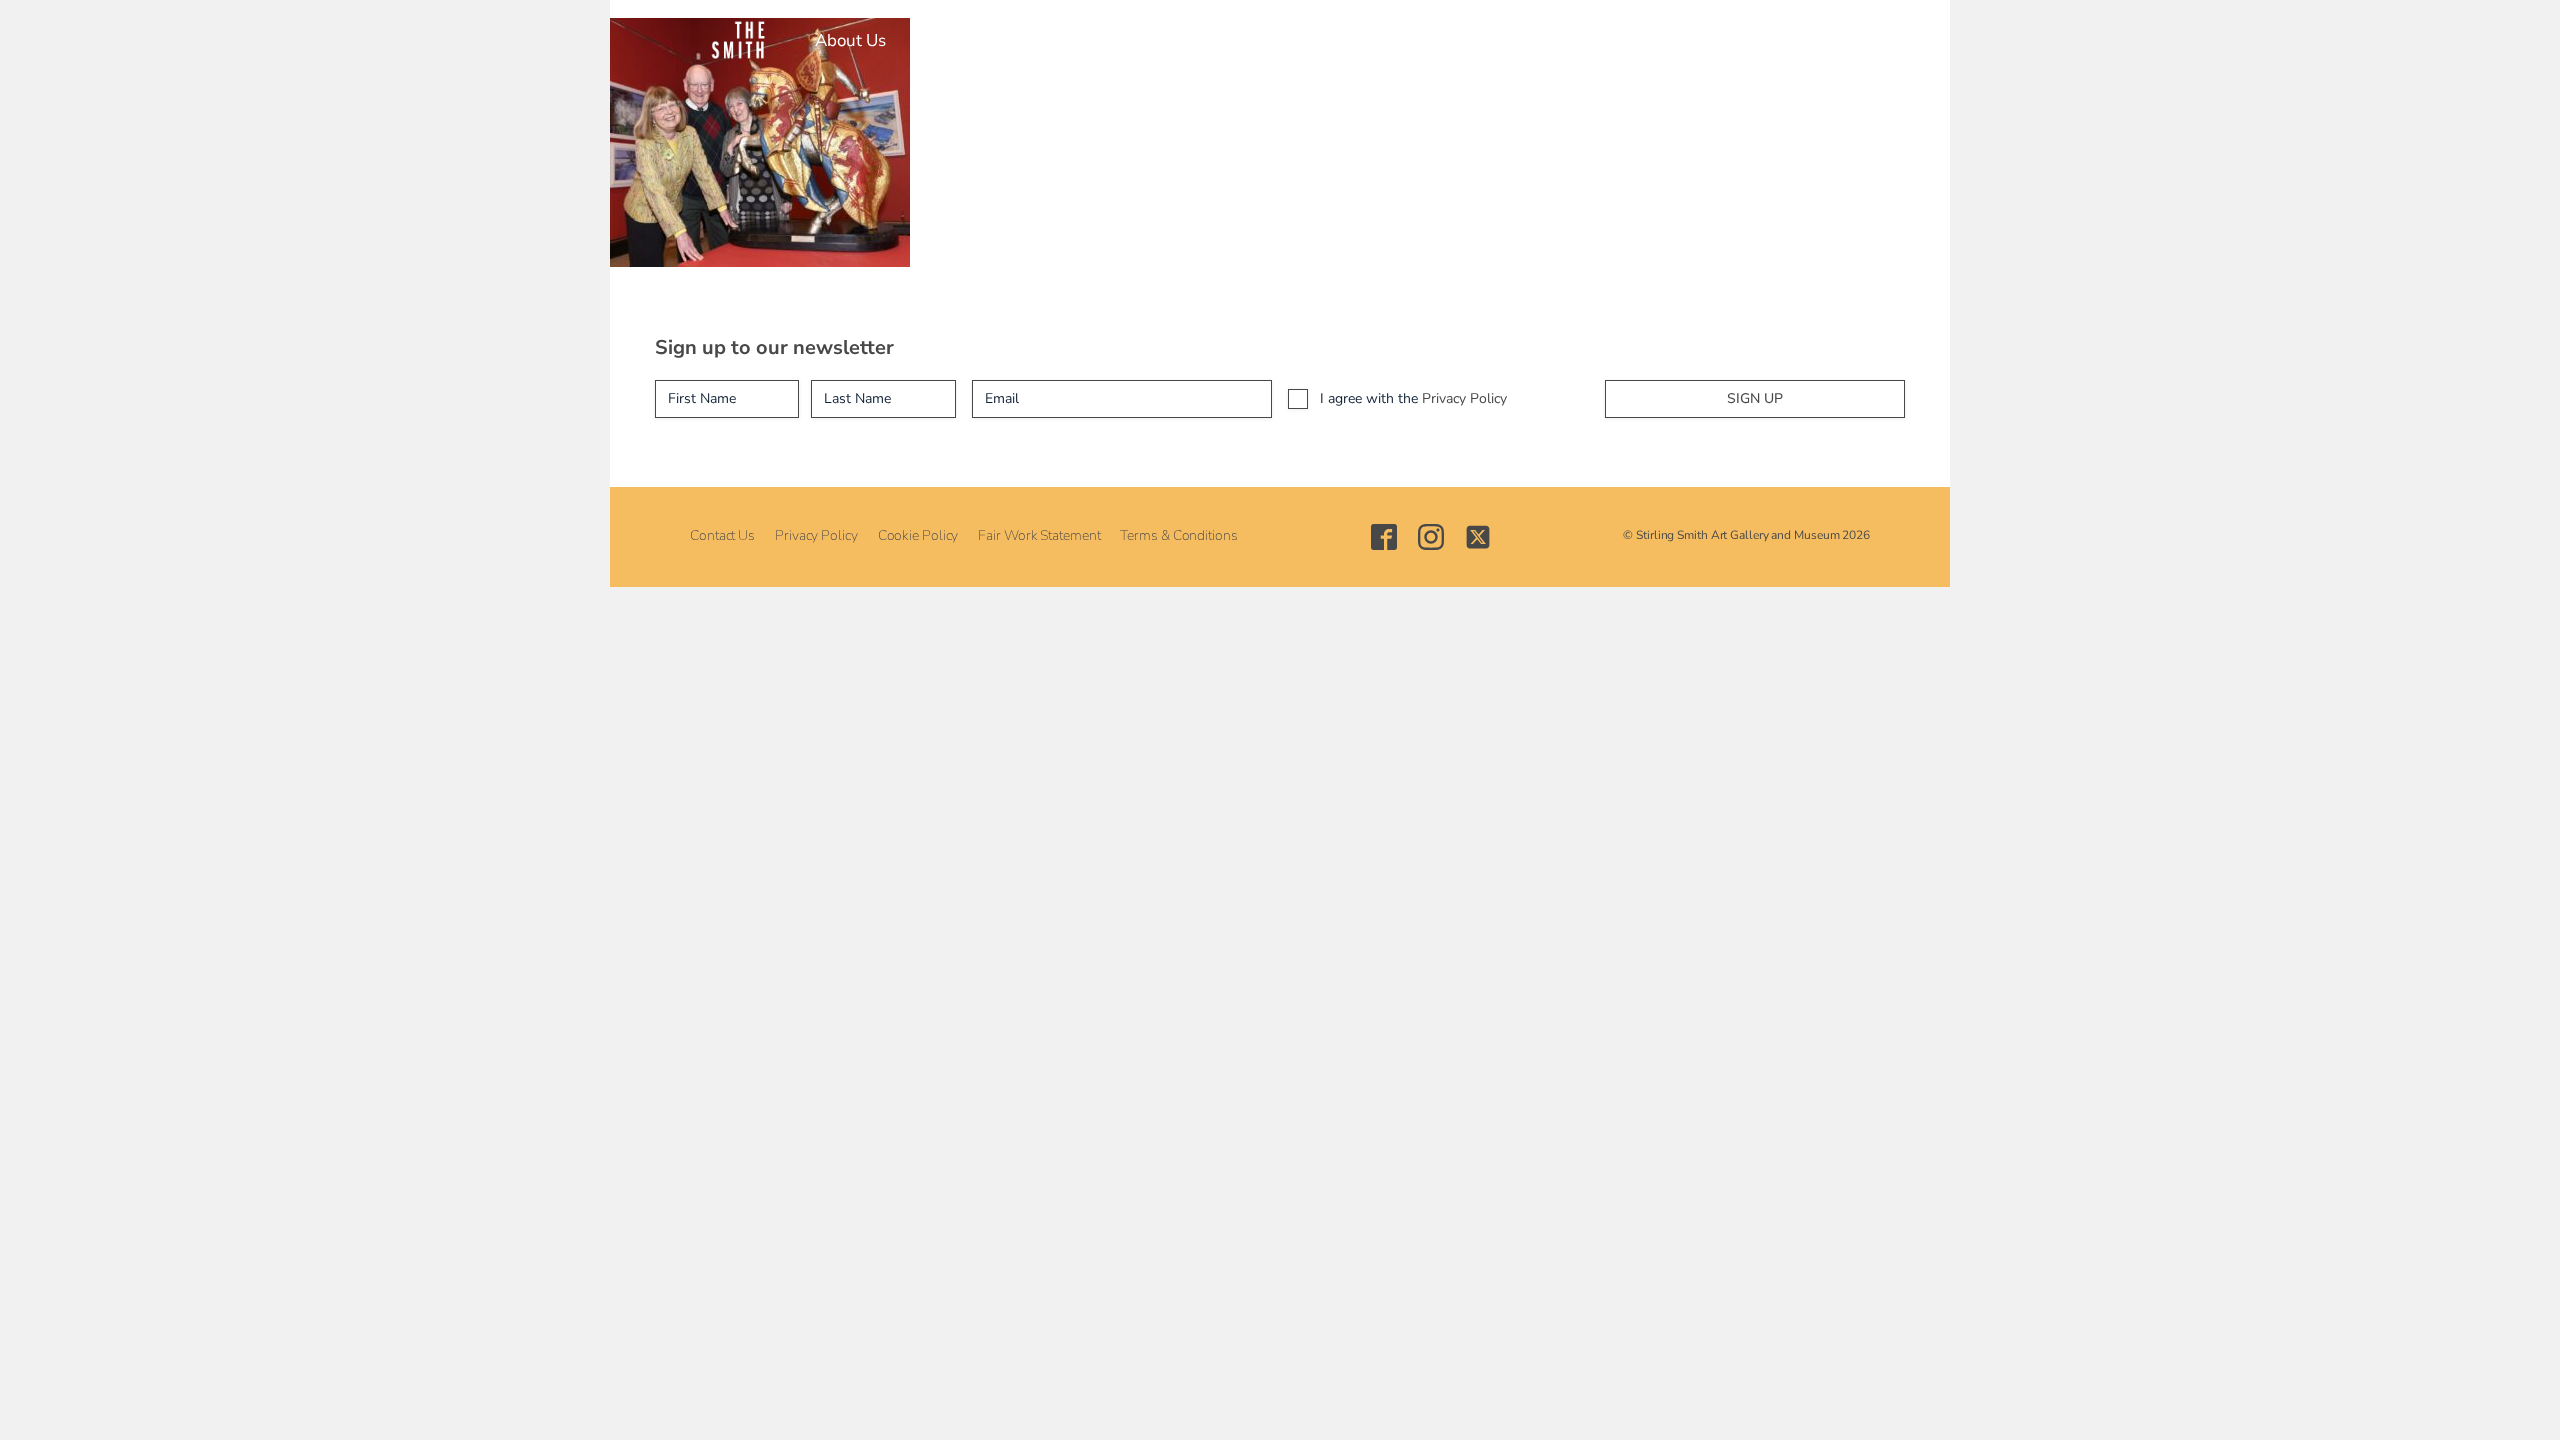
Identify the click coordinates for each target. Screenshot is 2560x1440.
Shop (1444, 40)
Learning (1244, 40)
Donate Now (1609, 40)
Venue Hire (1351, 40)
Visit (934, 40)
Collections (1138, 40)
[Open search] (1687, 40)
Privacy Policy (1464, 398)
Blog (1513, 40)
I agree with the (1413, 398)
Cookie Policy (918, 535)
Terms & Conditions (1178, 535)
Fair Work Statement (1039, 535)
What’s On (1024, 40)
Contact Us (722, 535)
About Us (850, 40)
